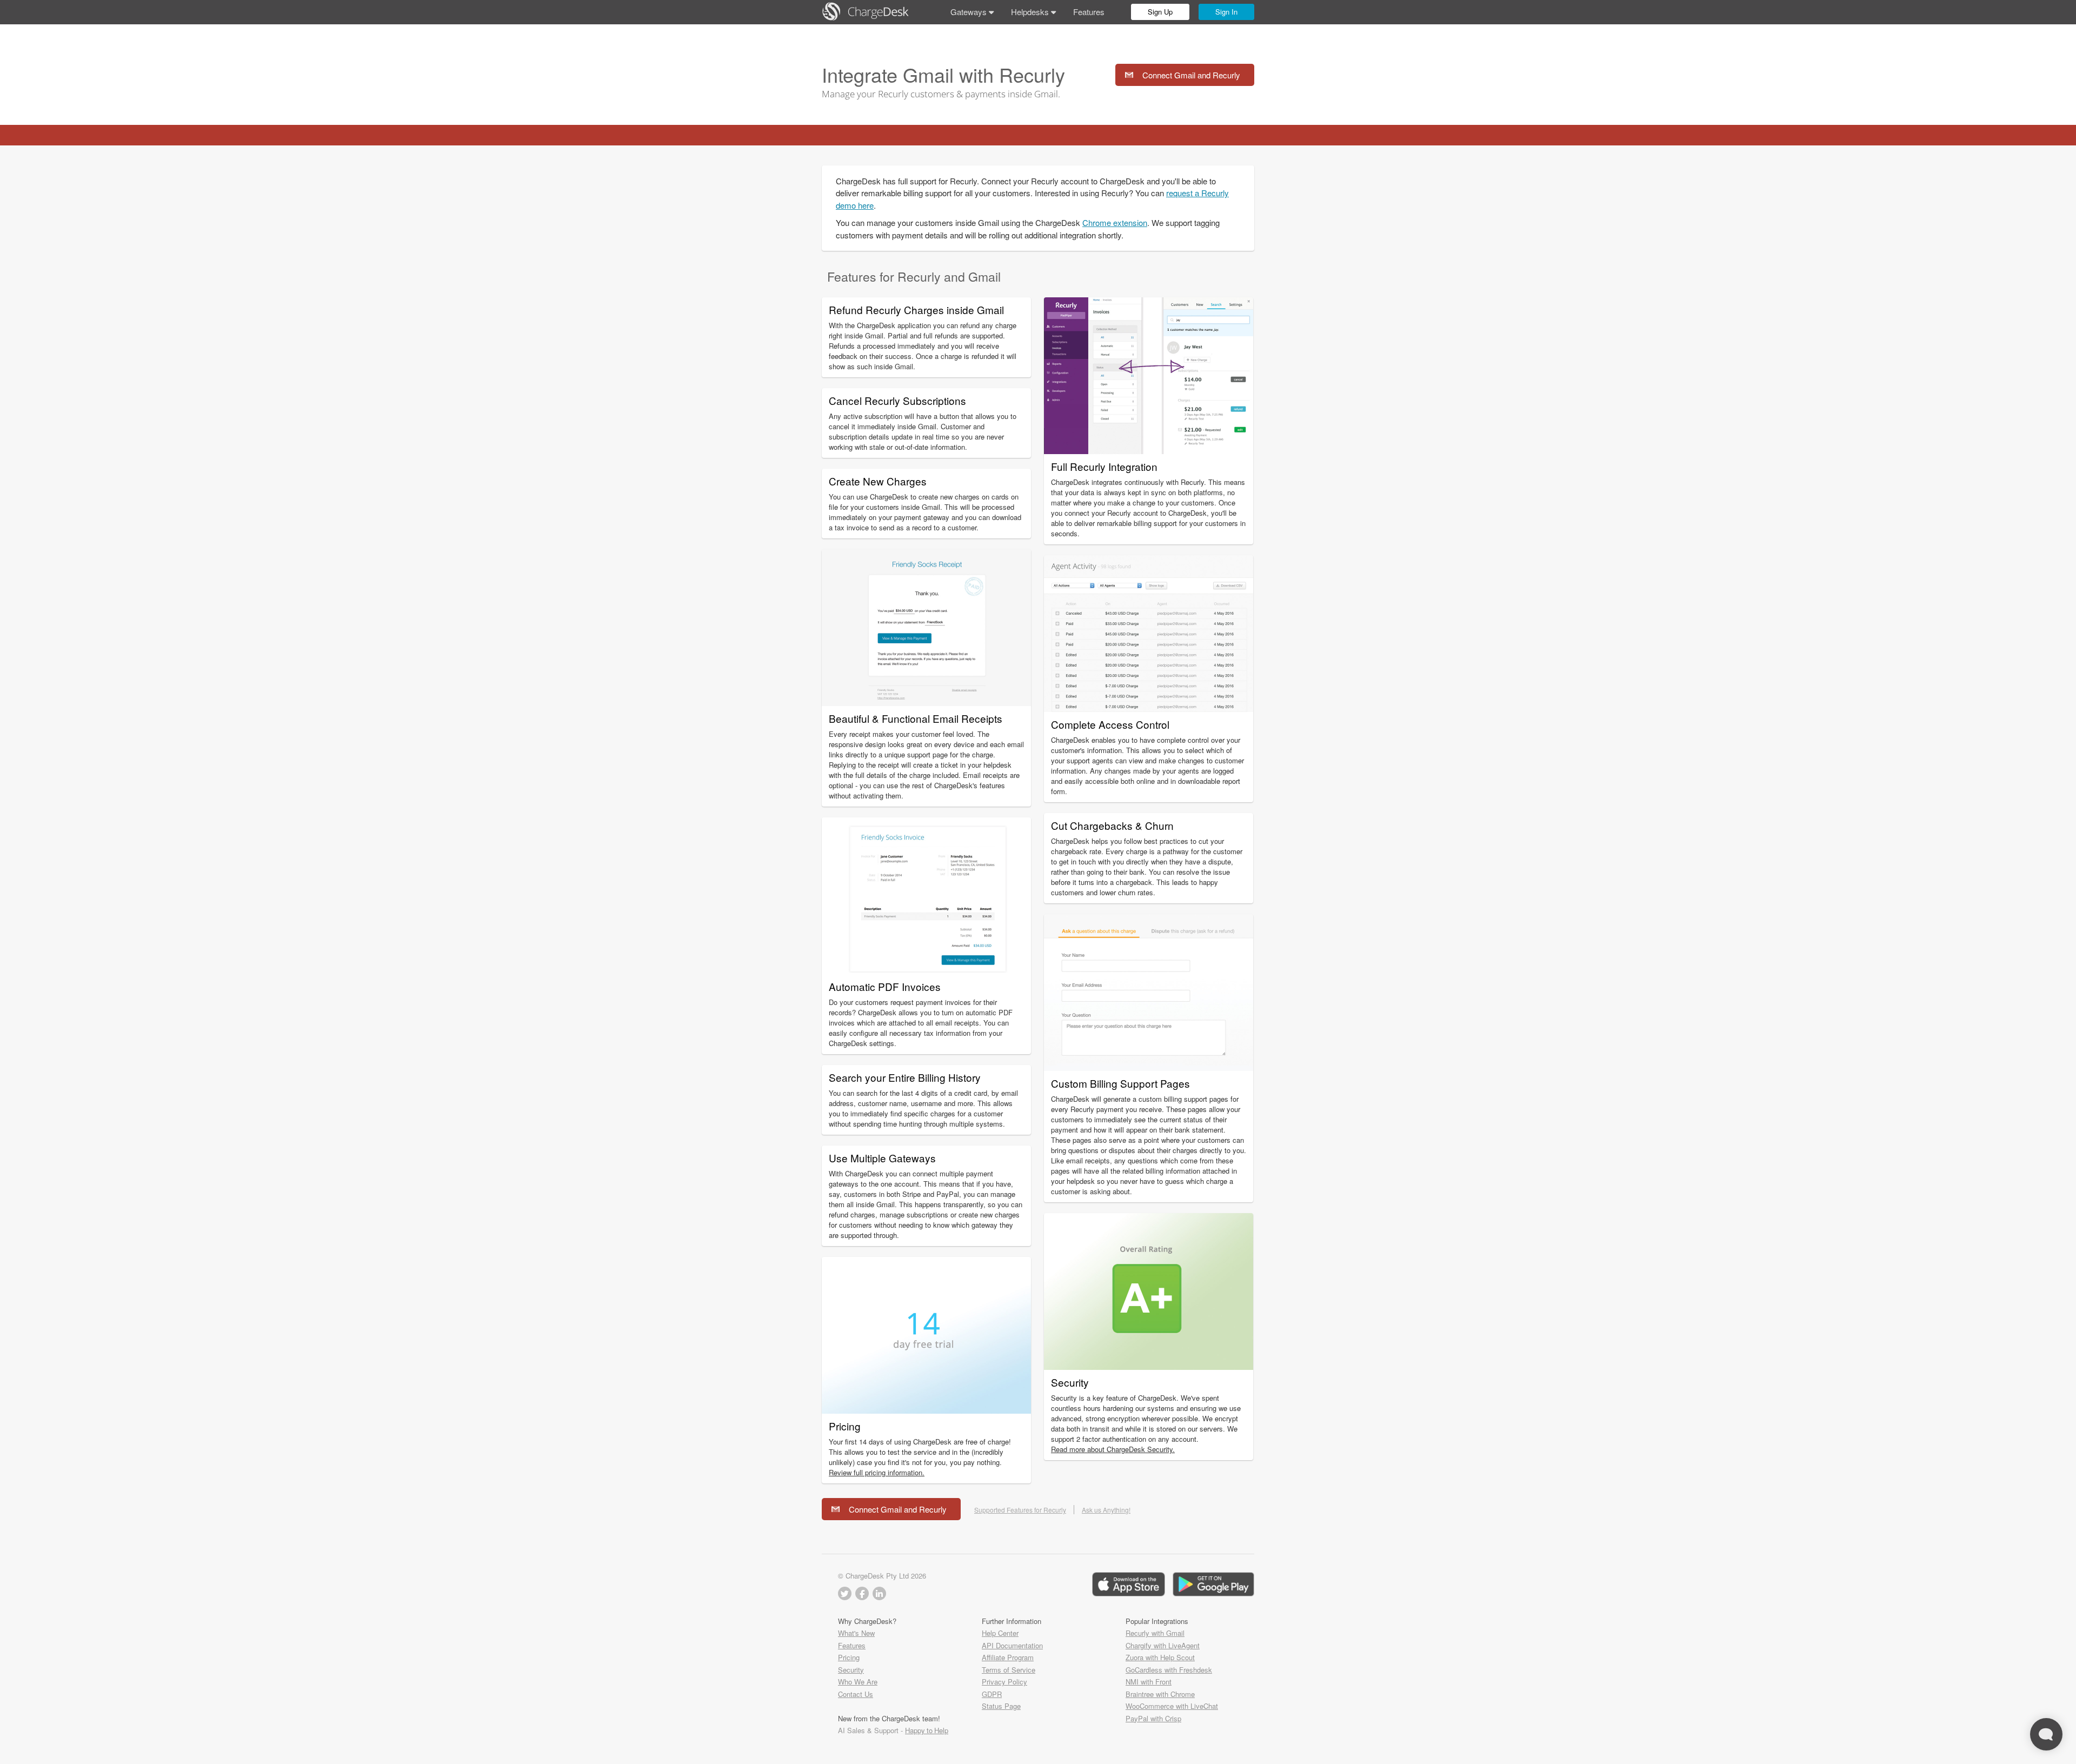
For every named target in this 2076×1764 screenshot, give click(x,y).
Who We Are (858, 1682)
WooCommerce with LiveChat (1172, 1706)
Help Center (1000, 1633)
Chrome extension (1115, 222)
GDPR (992, 1694)
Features (1089, 12)
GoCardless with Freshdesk (1169, 1670)
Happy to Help (927, 1730)
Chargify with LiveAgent (1163, 1645)
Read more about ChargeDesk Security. (1113, 1449)
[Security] (1149, 1366)
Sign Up (1160, 12)
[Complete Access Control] (1149, 708)
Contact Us (856, 1694)
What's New (856, 1633)
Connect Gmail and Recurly (1191, 75)
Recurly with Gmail (1155, 1633)
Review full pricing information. (877, 1472)
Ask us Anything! (1106, 1510)
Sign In (1226, 12)
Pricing (849, 1657)
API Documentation (1012, 1645)
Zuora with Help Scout (1160, 1657)
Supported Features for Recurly (1020, 1510)
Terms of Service (1009, 1670)
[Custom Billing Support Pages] (1149, 1067)
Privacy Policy (1004, 1682)
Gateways (970, 12)
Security (851, 1670)
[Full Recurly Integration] (1149, 451)
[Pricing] (926, 1410)
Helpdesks (1031, 12)
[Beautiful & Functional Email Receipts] (926, 703)
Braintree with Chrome (1160, 1694)
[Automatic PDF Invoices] (926, 971)
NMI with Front (1149, 1682)
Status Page (1001, 1706)
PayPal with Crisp (1153, 1718)
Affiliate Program (1008, 1657)
